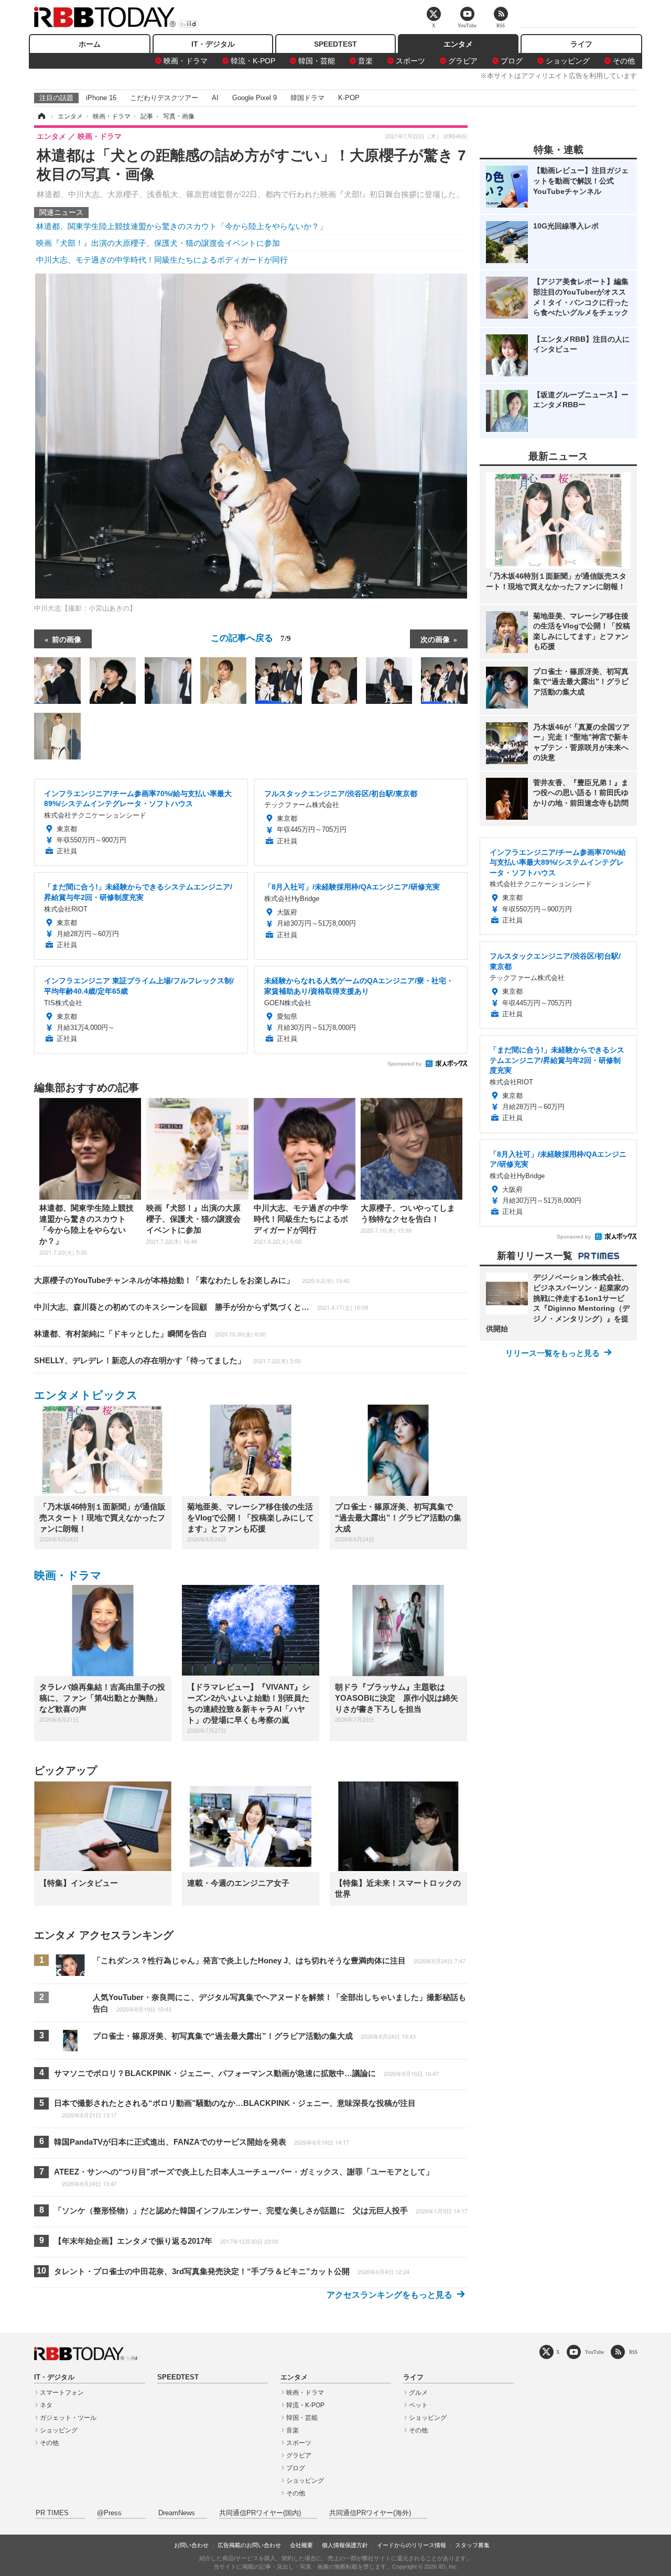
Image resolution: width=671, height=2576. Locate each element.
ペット (418, 2405)
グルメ (418, 2393)
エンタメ (458, 44)
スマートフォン (62, 2393)
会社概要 (301, 2545)
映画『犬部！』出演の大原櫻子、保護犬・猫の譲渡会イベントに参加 (158, 243)
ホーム (90, 44)
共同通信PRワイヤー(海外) (370, 2513)
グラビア (463, 61)
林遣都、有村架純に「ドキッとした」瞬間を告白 (150, 1334)
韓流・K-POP (253, 61)
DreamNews (177, 2513)
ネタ (46, 2405)
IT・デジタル (213, 44)
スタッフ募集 (472, 2545)
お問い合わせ (191, 2545)
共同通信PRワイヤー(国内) (260, 2513)
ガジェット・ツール (68, 2418)
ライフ (581, 44)
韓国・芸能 (317, 61)
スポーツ (410, 61)
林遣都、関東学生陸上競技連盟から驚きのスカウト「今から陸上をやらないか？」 (182, 226)
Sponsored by (404, 1064)
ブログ (512, 61)
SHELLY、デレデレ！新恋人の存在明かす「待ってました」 (167, 1360)
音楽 (365, 61)
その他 (624, 61)
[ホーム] (41, 116)
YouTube (594, 2352)
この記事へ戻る (251, 637)
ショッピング (568, 61)
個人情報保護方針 (345, 2545)
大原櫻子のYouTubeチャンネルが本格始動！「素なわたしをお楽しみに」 (192, 1280)
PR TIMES (52, 2513)
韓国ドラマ (307, 98)
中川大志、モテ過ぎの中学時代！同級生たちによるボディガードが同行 (162, 260)
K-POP (349, 98)
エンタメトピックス (86, 1395)
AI (215, 98)
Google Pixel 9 (255, 98)
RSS (633, 2352)
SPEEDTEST (335, 44)
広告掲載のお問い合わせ (249, 2545)
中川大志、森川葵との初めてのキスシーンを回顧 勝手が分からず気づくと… (201, 1307)
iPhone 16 (101, 98)
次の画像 (435, 639)
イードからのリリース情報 (412, 2545)
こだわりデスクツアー (164, 98)
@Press (109, 2513)
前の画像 (67, 639)
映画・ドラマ (186, 61)
